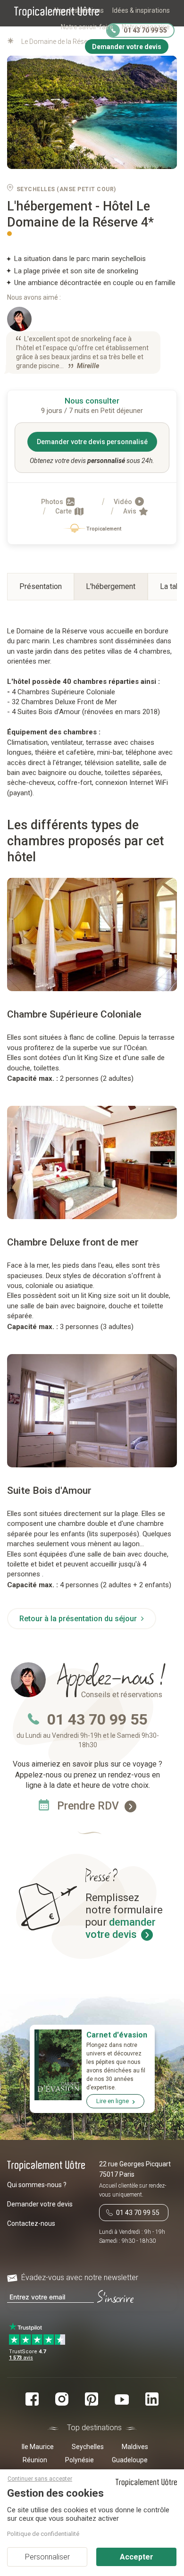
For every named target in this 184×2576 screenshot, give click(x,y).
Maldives (135, 2447)
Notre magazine (146, 27)
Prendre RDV (89, 1806)
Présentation (41, 586)
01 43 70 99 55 (97, 1719)
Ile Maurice (38, 2447)
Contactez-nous (31, 2223)
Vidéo (124, 502)
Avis (130, 511)
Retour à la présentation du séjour (79, 1619)
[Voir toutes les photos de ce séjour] (92, 113)
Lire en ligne (113, 2101)
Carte (64, 511)
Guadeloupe (130, 2460)
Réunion (35, 2460)
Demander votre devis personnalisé (92, 442)
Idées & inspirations (141, 10)
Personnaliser (47, 2557)
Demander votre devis (40, 2204)
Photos (53, 502)
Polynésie (79, 2460)
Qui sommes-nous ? (37, 2185)
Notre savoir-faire (87, 27)
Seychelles (88, 2447)
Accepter (137, 2557)
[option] (92, 934)
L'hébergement (111, 586)
